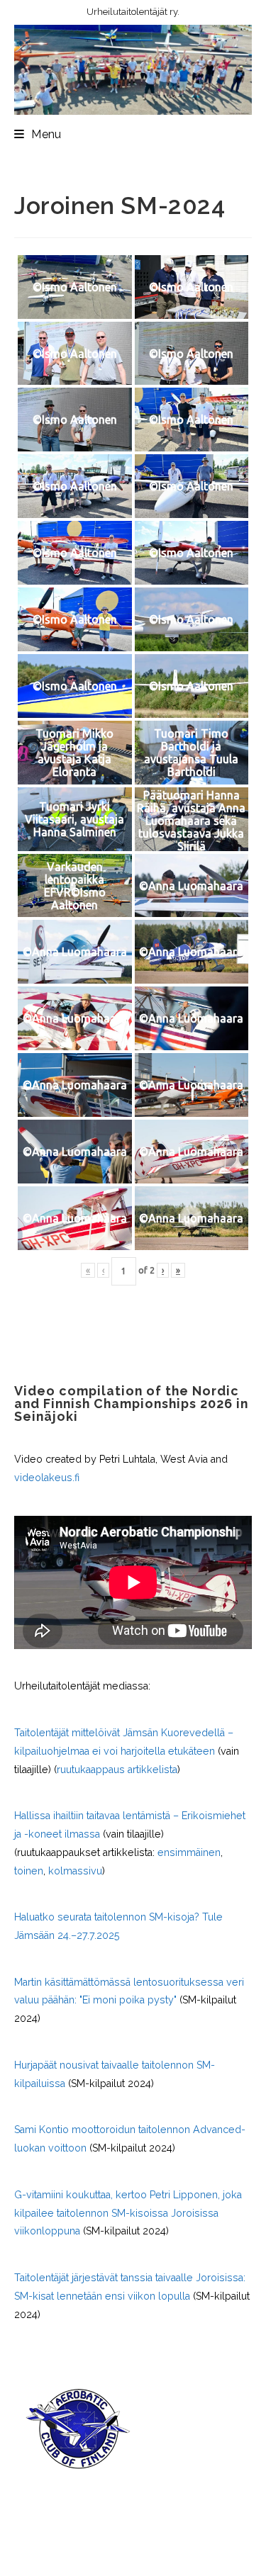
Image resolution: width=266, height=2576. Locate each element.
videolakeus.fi (47, 1478)
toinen (29, 1871)
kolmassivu (75, 1871)
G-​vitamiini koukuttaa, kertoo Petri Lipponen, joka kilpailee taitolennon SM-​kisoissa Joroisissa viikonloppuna (128, 2213)
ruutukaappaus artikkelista (117, 1770)
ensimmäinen (189, 1852)
